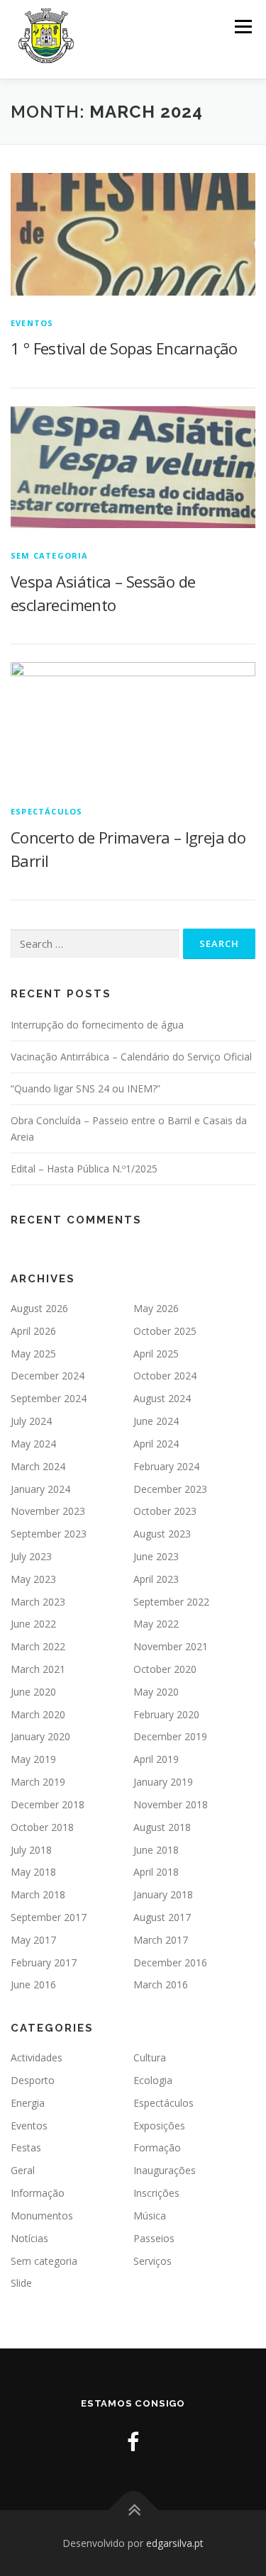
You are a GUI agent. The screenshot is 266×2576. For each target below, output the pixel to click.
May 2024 (33, 1444)
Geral (23, 2170)
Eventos (32, 323)
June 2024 (156, 1421)
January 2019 (163, 1782)
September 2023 (49, 1534)
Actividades (37, 2057)
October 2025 (165, 1331)
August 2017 (162, 1917)
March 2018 (38, 1894)
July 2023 (31, 1556)
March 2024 (38, 1466)
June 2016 (33, 1984)
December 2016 (170, 1962)
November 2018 (171, 1804)
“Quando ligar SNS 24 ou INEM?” (85, 1088)
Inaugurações (165, 2170)
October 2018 (42, 1827)
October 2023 (165, 1511)
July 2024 (31, 1421)
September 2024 (49, 1398)
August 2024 (162, 1398)
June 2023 (156, 1556)
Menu (242, 27)
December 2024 (48, 1376)
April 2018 (156, 1872)
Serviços (153, 2261)
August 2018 (162, 1827)
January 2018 (163, 1894)
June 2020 (33, 1692)
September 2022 (171, 1602)
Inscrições (156, 2193)
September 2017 (49, 1917)
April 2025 (156, 1354)
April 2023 (156, 1579)
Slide (21, 2283)
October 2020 (165, 1669)
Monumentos (42, 2216)
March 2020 (38, 1714)
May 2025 (33, 1354)
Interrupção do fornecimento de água (97, 1025)
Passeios (154, 2238)
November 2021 (171, 1646)
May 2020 (156, 1692)
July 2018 (31, 1850)
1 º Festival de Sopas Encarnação (124, 348)
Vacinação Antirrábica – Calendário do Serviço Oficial (131, 1057)
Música (150, 2216)
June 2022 (33, 1624)
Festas (26, 2147)
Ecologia (153, 2080)
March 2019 (38, 1782)
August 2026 (39, 1308)
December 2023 (170, 1489)
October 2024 (165, 1376)
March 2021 (38, 1669)
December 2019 (170, 1736)
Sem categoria (50, 555)
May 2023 (33, 1579)
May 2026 (156, 1308)
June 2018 (156, 1850)
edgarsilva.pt (175, 2543)
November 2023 (48, 1511)
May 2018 (33, 1872)
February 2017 (44, 1962)
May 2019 (33, 1759)
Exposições (159, 2126)
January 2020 (40, 1736)
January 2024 (40, 1489)
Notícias (29, 2238)
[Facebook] (133, 2442)
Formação (157, 2147)
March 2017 (161, 1940)
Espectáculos (46, 811)
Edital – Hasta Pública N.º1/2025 (84, 1169)
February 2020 (166, 1714)
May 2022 (156, 1624)
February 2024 (166, 1466)
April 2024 (156, 1444)
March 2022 (38, 1646)
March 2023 (38, 1602)
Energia (28, 2103)
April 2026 (33, 1331)
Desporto (33, 2080)
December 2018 (48, 1804)
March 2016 (161, 1984)
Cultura (150, 2057)
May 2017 (33, 1940)
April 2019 (156, 1759)
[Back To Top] (133, 2510)
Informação (38, 2193)
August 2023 (162, 1534)
